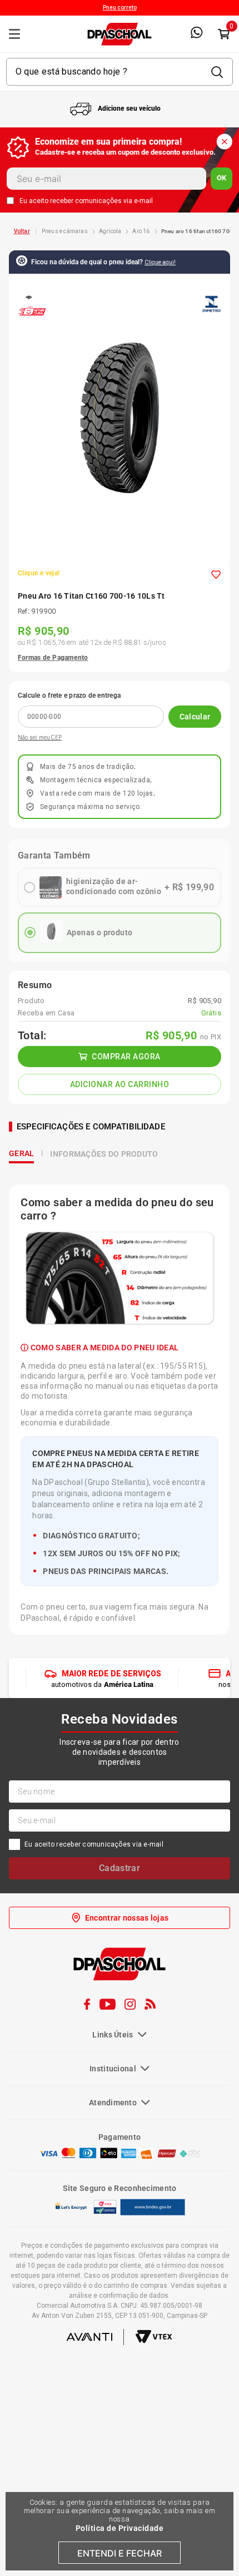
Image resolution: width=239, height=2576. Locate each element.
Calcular (195, 717)
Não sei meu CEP (40, 737)
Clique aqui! (160, 262)
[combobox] (120, 72)
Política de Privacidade (120, 2528)
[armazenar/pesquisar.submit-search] (217, 72)
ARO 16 (141, 231)
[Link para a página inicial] (22, 231)
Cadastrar (120, 1978)
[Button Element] (223, 34)
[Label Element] (120, 72)
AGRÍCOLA (110, 231)
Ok (221, 178)
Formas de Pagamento (53, 658)
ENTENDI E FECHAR (120, 2553)
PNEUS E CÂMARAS (65, 231)
